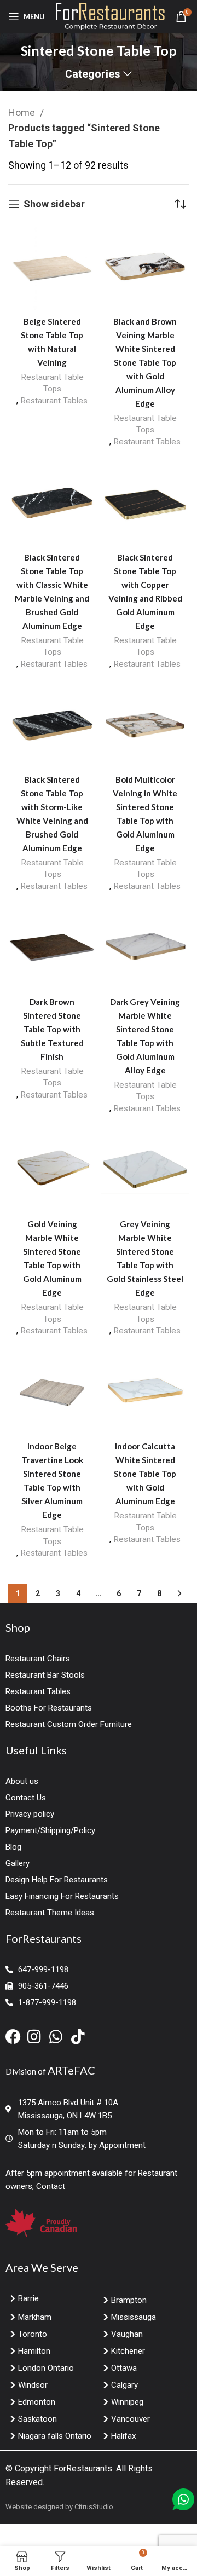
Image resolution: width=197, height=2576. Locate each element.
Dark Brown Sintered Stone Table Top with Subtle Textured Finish (52, 1029)
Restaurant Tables (54, 401)
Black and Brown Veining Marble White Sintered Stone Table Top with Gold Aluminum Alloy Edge (145, 362)
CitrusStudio (94, 2507)
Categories (93, 74)
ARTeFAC (71, 2070)
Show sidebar (54, 204)
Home (23, 112)
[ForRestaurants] (110, 16)
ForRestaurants (83, 2468)
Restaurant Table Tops (52, 383)
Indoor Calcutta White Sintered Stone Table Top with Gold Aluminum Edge (145, 1474)
